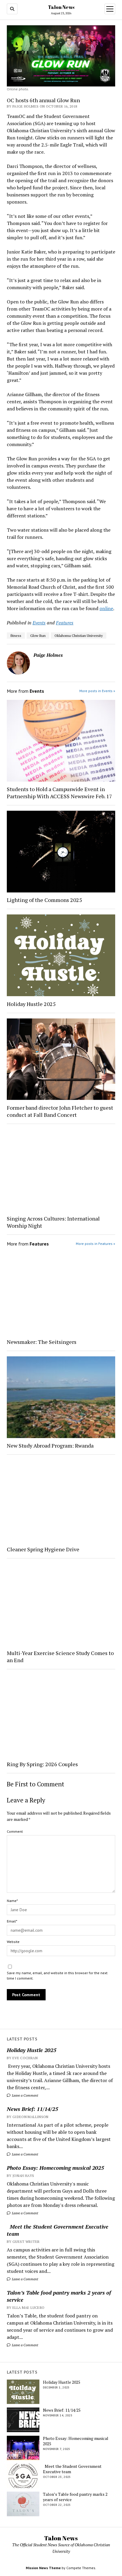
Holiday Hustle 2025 (32, 2050)
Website (13, 1942)
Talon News (61, 7)
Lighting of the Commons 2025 (44, 900)
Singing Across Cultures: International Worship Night (53, 1222)
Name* (12, 1901)
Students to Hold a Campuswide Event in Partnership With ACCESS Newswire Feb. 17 (60, 793)
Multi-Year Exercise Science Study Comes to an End (60, 1657)
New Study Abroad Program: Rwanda (50, 1446)
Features (65, 623)
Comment (15, 1831)
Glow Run (38, 636)
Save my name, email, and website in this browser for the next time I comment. (57, 1976)
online (106, 608)
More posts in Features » (95, 1244)
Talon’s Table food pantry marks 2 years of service (59, 2296)
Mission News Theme (43, 2568)
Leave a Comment (25, 2095)
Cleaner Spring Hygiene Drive (43, 1549)
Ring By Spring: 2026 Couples (42, 1764)
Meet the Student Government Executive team (58, 2230)
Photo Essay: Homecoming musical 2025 (55, 2168)
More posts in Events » (97, 691)
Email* (12, 1921)
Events (39, 623)
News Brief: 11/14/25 (32, 2109)
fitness (16, 636)
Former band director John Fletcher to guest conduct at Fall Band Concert (60, 1111)
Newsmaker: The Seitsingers (42, 1342)
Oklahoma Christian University (79, 636)
